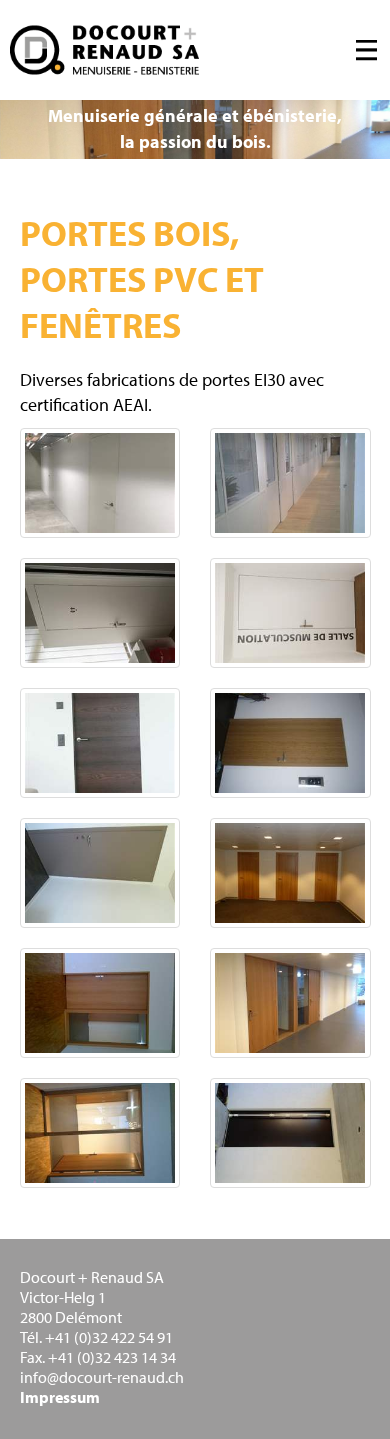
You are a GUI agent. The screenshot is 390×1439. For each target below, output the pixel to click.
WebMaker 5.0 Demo (104, 50)
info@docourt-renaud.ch (102, 1377)
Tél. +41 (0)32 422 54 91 (96, 1337)
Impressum (60, 1397)
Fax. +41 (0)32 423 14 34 (98, 1357)
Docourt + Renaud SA (92, 1277)
